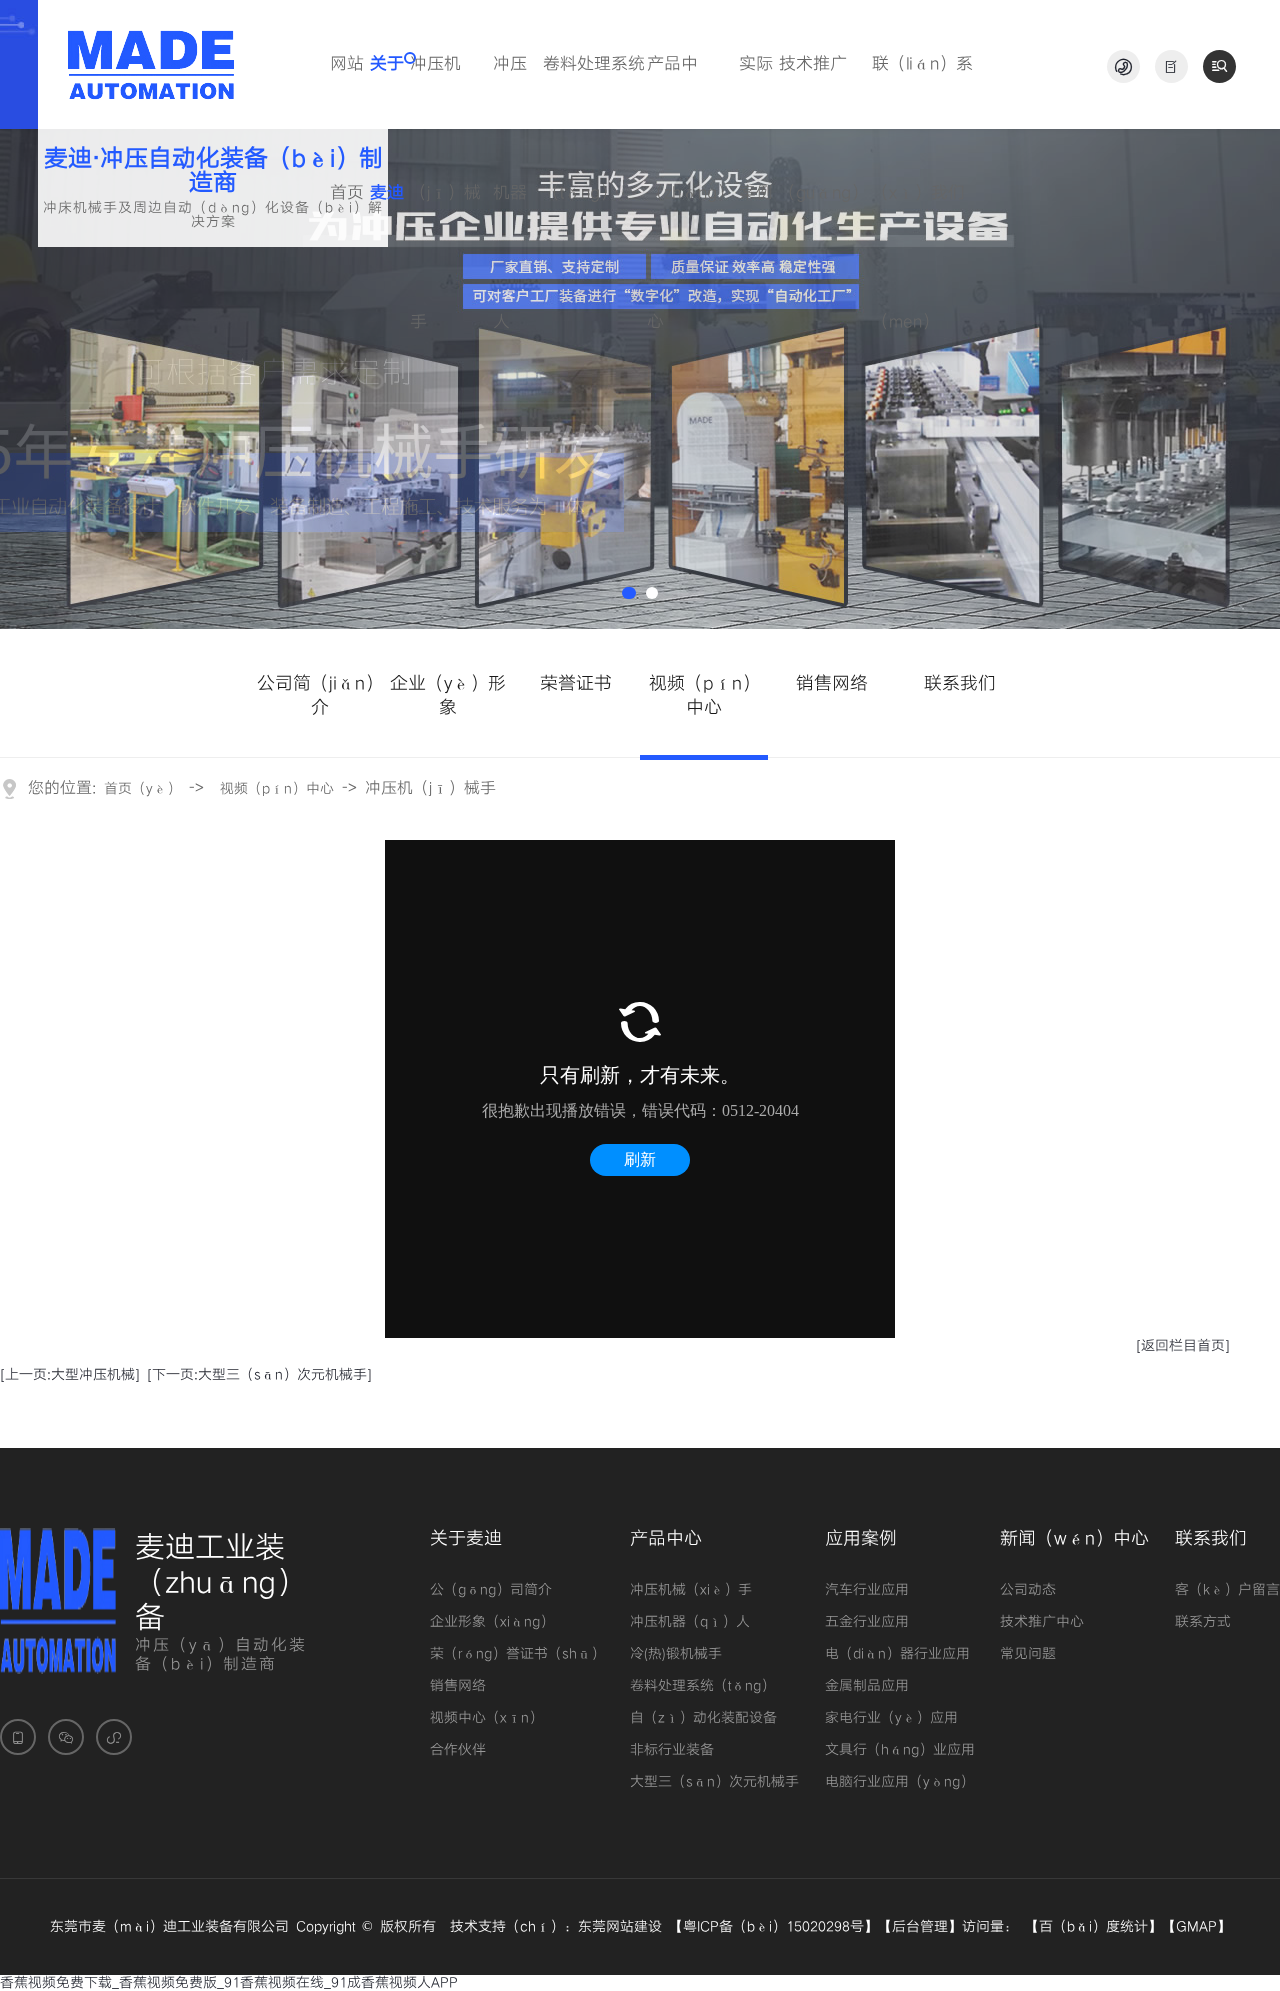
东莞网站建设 (620, 1927)
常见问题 (1028, 1654)
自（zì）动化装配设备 (703, 1718)
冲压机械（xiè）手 (691, 1590)
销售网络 (458, 1686)
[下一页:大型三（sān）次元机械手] (259, 1375)
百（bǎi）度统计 (1093, 1927)
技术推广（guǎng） (823, 91)
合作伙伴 (458, 1750)
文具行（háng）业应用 (900, 1750)
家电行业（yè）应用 (891, 1718)
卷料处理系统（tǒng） (594, 91)
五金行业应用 (867, 1622)
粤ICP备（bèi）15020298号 (773, 1927)
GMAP (1196, 1927)
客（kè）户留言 (1227, 1590)
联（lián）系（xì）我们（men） (922, 91)
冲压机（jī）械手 (445, 91)
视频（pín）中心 (277, 789)
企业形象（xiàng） (492, 1622)
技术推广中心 (1042, 1622)
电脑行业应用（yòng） (899, 1782)
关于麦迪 (387, 91)
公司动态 (1028, 1590)
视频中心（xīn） (486, 1718)
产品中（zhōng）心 (690, 91)
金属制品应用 (867, 1686)
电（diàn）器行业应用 (897, 1654)
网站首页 (347, 91)
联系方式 (1203, 1622)
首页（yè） (142, 789)
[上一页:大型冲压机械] (70, 1375)
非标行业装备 (672, 1750)
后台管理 (920, 1927)
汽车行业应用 (867, 1590)
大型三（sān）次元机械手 (714, 1782)
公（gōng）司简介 (491, 1590)
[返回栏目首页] (1183, 1346)
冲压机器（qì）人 (690, 1622)
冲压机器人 (510, 91)
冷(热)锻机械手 (676, 1654)
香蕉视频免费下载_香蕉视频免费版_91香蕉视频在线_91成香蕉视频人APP (229, 1983)
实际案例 (756, 91)
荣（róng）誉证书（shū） (517, 1654)
